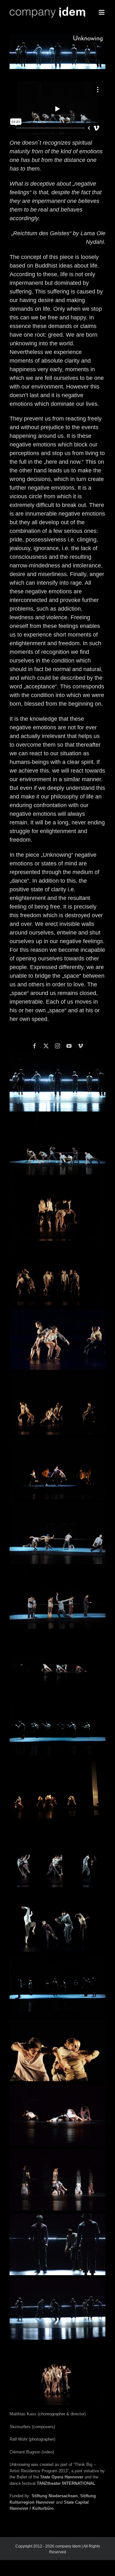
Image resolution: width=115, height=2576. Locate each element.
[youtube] (69, 1046)
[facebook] (34, 1046)
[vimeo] (80, 1046)
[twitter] (46, 1046)
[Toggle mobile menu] (102, 12)
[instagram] (57, 1046)
